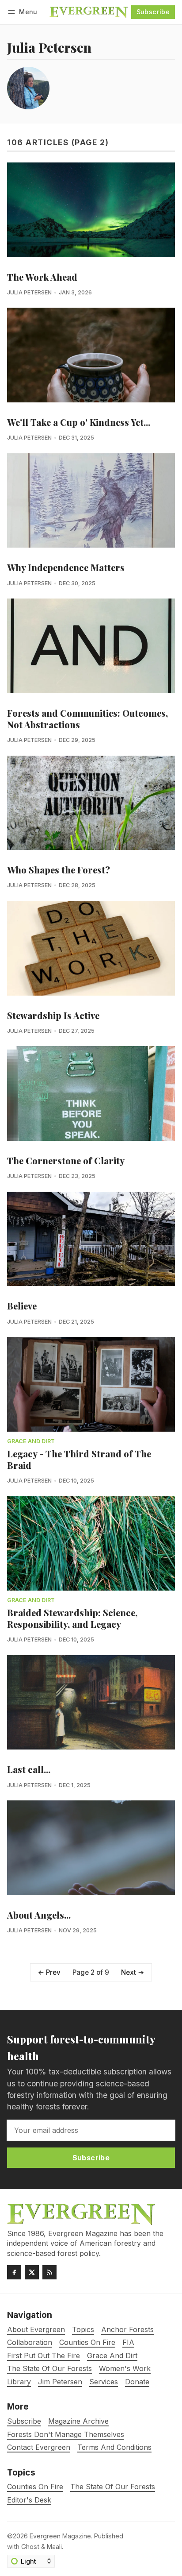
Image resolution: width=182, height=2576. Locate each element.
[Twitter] (32, 2272)
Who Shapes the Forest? (59, 870)
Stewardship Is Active (53, 1015)
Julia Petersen (29, 292)
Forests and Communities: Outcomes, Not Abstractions (87, 719)
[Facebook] (14, 2272)
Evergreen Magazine (60, 2536)
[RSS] (49, 2272)
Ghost (30, 2547)
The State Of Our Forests (113, 2487)
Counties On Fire (35, 2487)
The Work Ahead (42, 277)
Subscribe (153, 12)
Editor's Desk (29, 2500)
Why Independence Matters (66, 567)
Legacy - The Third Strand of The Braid (79, 1459)
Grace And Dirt (31, 1442)
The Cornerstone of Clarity (66, 1161)
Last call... (29, 1769)
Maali (54, 2547)
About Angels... (39, 1915)
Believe (22, 1306)
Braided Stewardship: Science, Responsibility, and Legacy (72, 1618)
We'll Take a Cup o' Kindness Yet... (79, 422)
